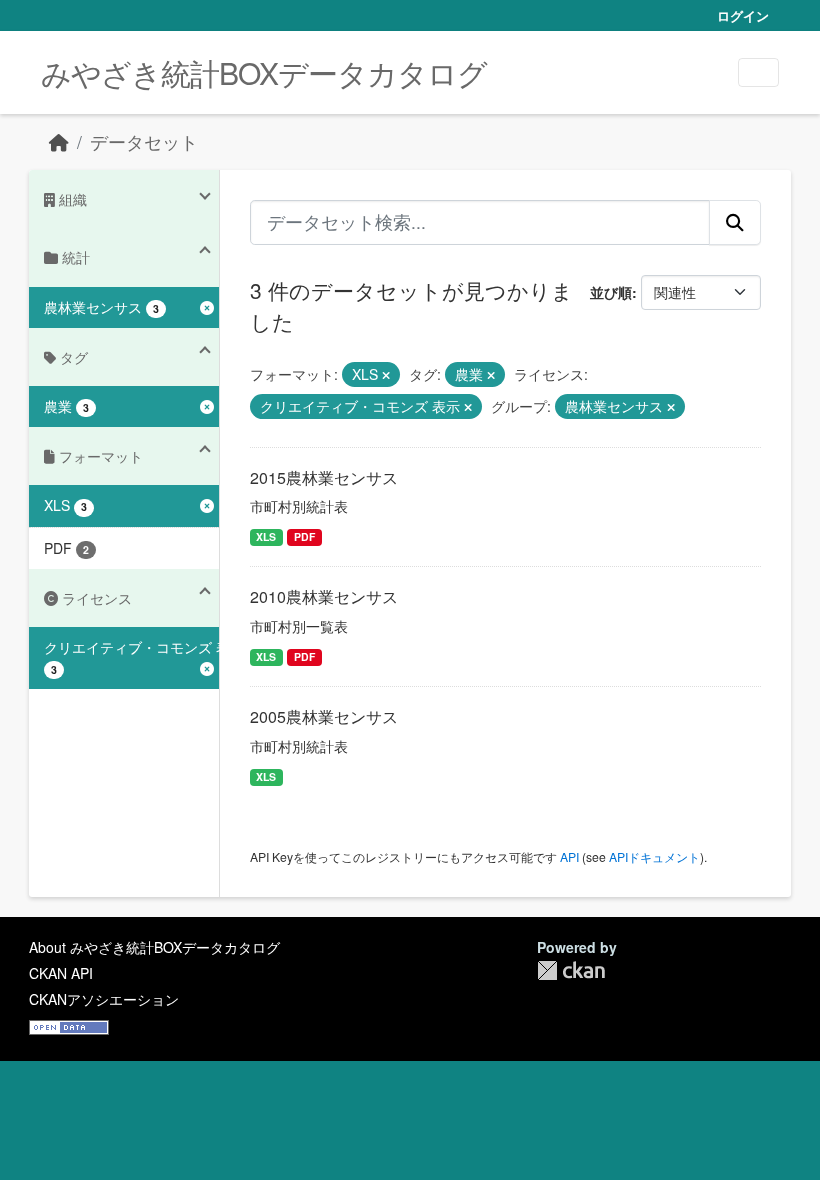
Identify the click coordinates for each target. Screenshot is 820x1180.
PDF (304, 536)
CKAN (571, 970)
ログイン (743, 15)
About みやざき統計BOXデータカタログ (154, 947)
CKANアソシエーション (104, 999)
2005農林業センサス (324, 716)
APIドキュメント (654, 856)
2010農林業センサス (324, 596)
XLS (266, 536)
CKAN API (61, 973)
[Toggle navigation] (758, 72)
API (569, 856)
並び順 (611, 292)
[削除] (386, 375)
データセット (144, 141)
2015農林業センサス (324, 477)
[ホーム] (59, 141)
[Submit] (735, 222)
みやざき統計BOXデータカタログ (264, 72)
